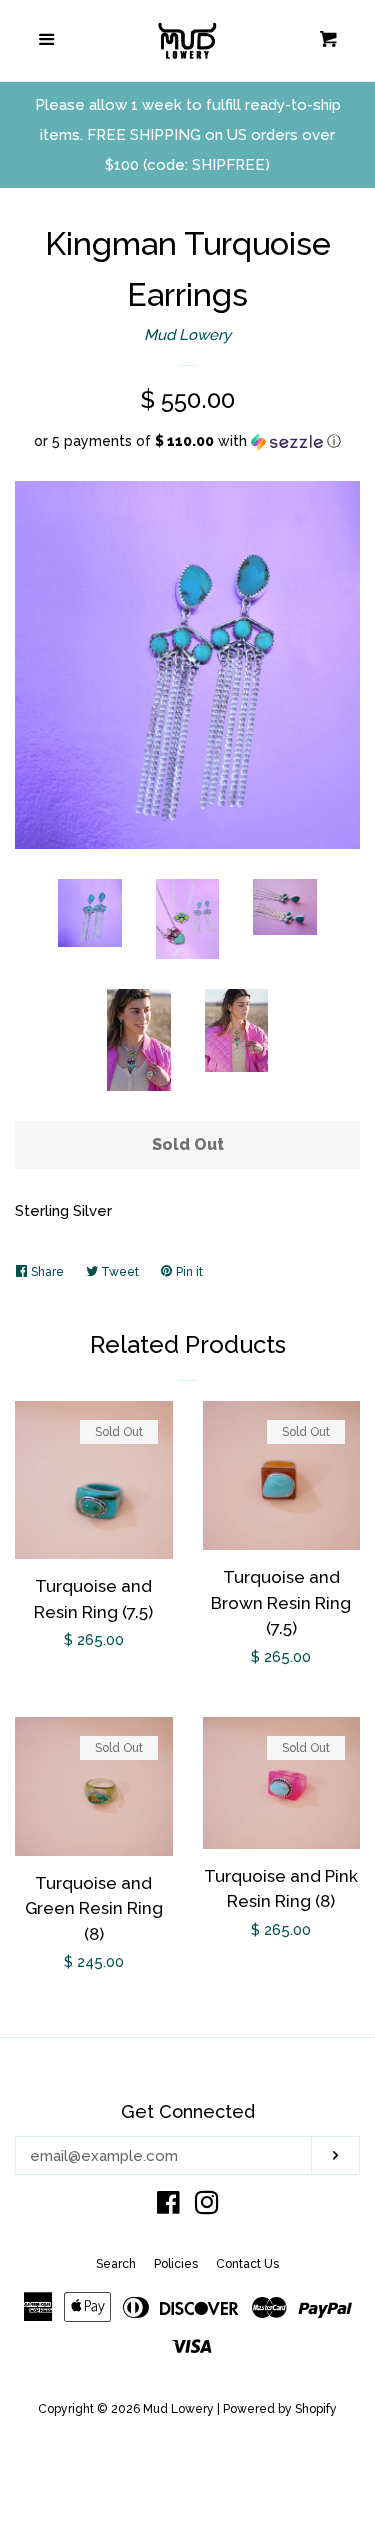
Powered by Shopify (280, 2409)
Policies (176, 2264)
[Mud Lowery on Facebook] (168, 2207)
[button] (187, 441)
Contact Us (247, 2264)
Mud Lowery (187, 335)
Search (116, 2264)
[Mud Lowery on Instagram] (207, 2207)
